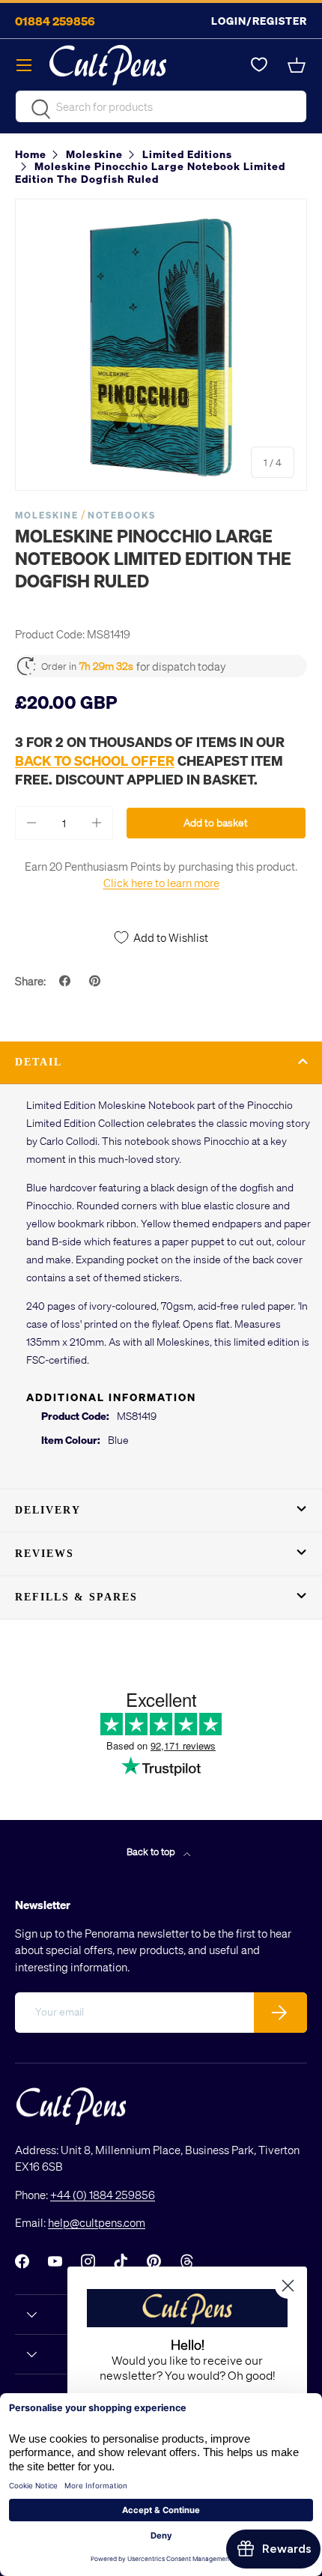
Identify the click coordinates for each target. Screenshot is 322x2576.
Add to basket (216, 822)
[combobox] (161, 106)
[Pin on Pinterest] (97, 981)
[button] (298, 65)
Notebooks (122, 515)
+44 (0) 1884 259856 (103, 2195)
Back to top (152, 1851)
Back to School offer (95, 760)
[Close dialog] (288, 2286)
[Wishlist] (259, 65)
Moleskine (47, 515)
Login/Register (259, 21)
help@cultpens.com (97, 2222)
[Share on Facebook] (67, 981)
